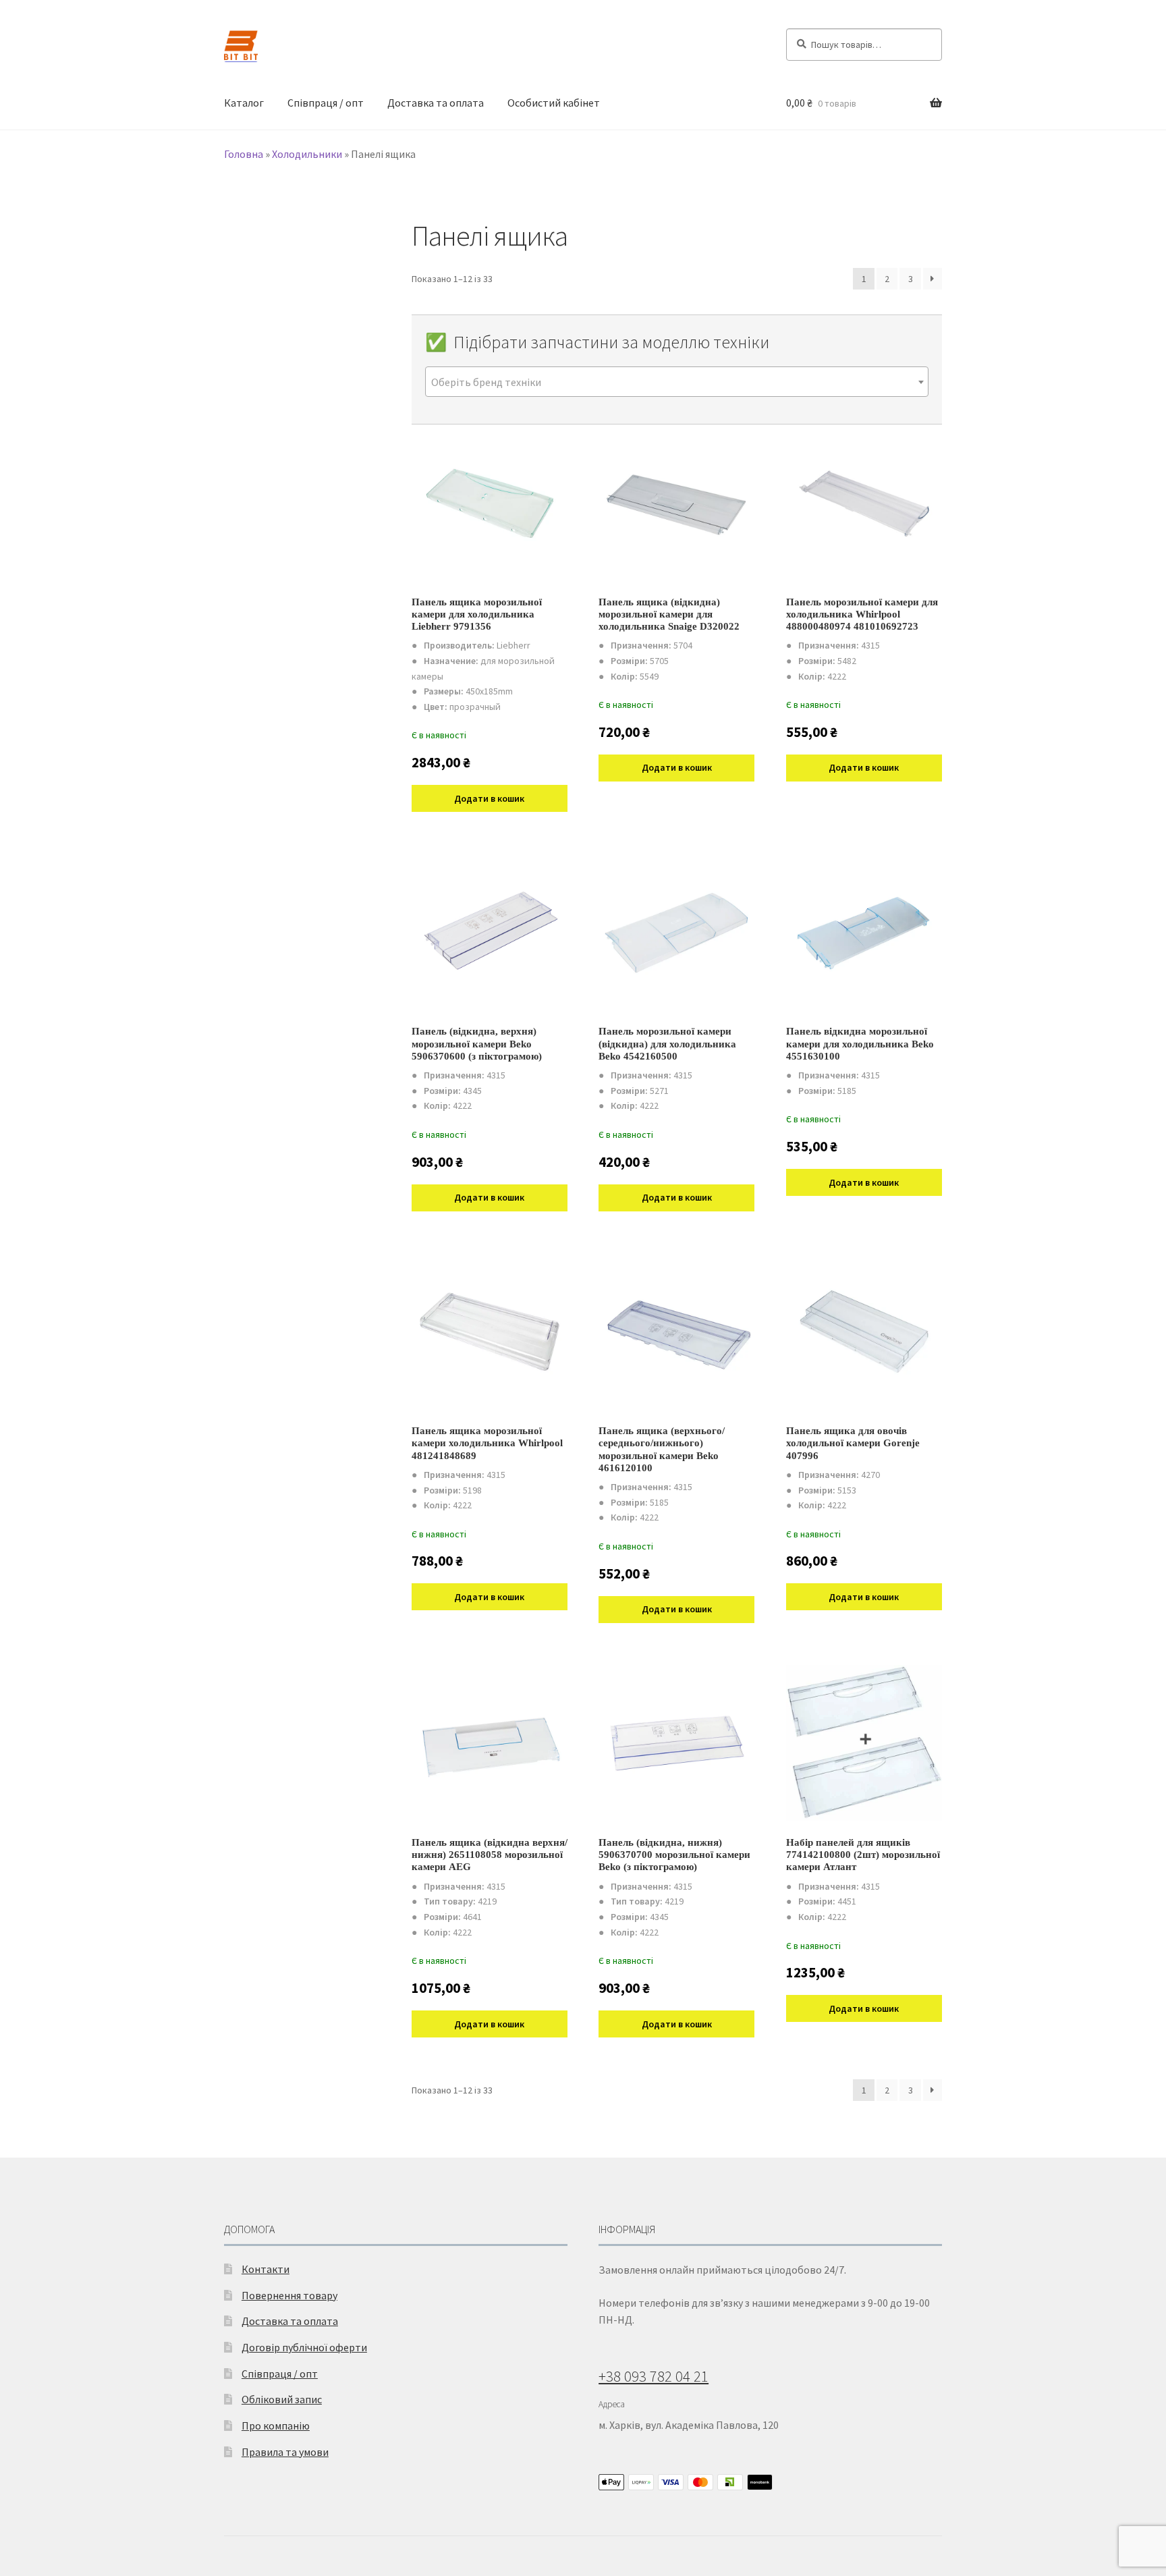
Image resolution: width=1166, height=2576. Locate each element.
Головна (244, 154)
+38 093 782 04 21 (654, 2376)
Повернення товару (289, 2295)
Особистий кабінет (554, 103)
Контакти (266, 2269)
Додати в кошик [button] (489, 798)
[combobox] (677, 382)
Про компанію (276, 2426)
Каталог (244, 103)
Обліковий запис (282, 2399)
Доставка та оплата (436, 103)
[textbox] (677, 382)
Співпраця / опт (326, 103)
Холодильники (307, 154)
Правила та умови (285, 2452)
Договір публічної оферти (304, 2347)
